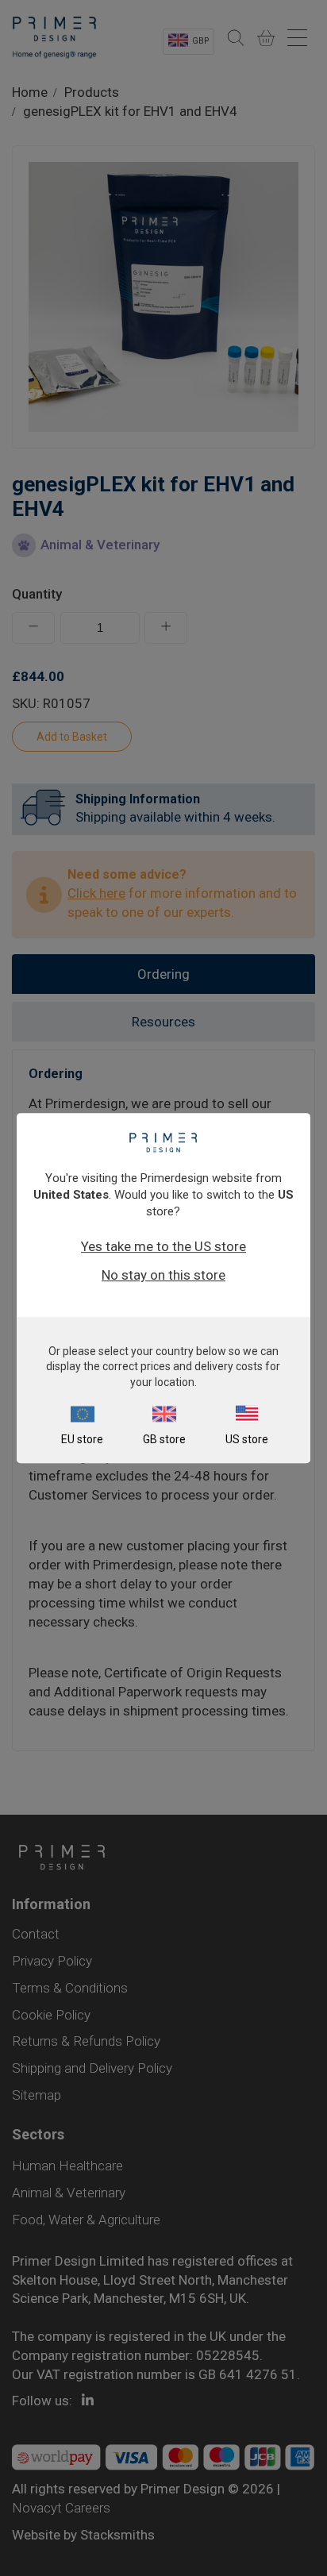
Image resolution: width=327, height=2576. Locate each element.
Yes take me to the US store (163, 1246)
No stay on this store (163, 1275)
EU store (82, 1439)
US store (247, 1439)
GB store (164, 1439)
